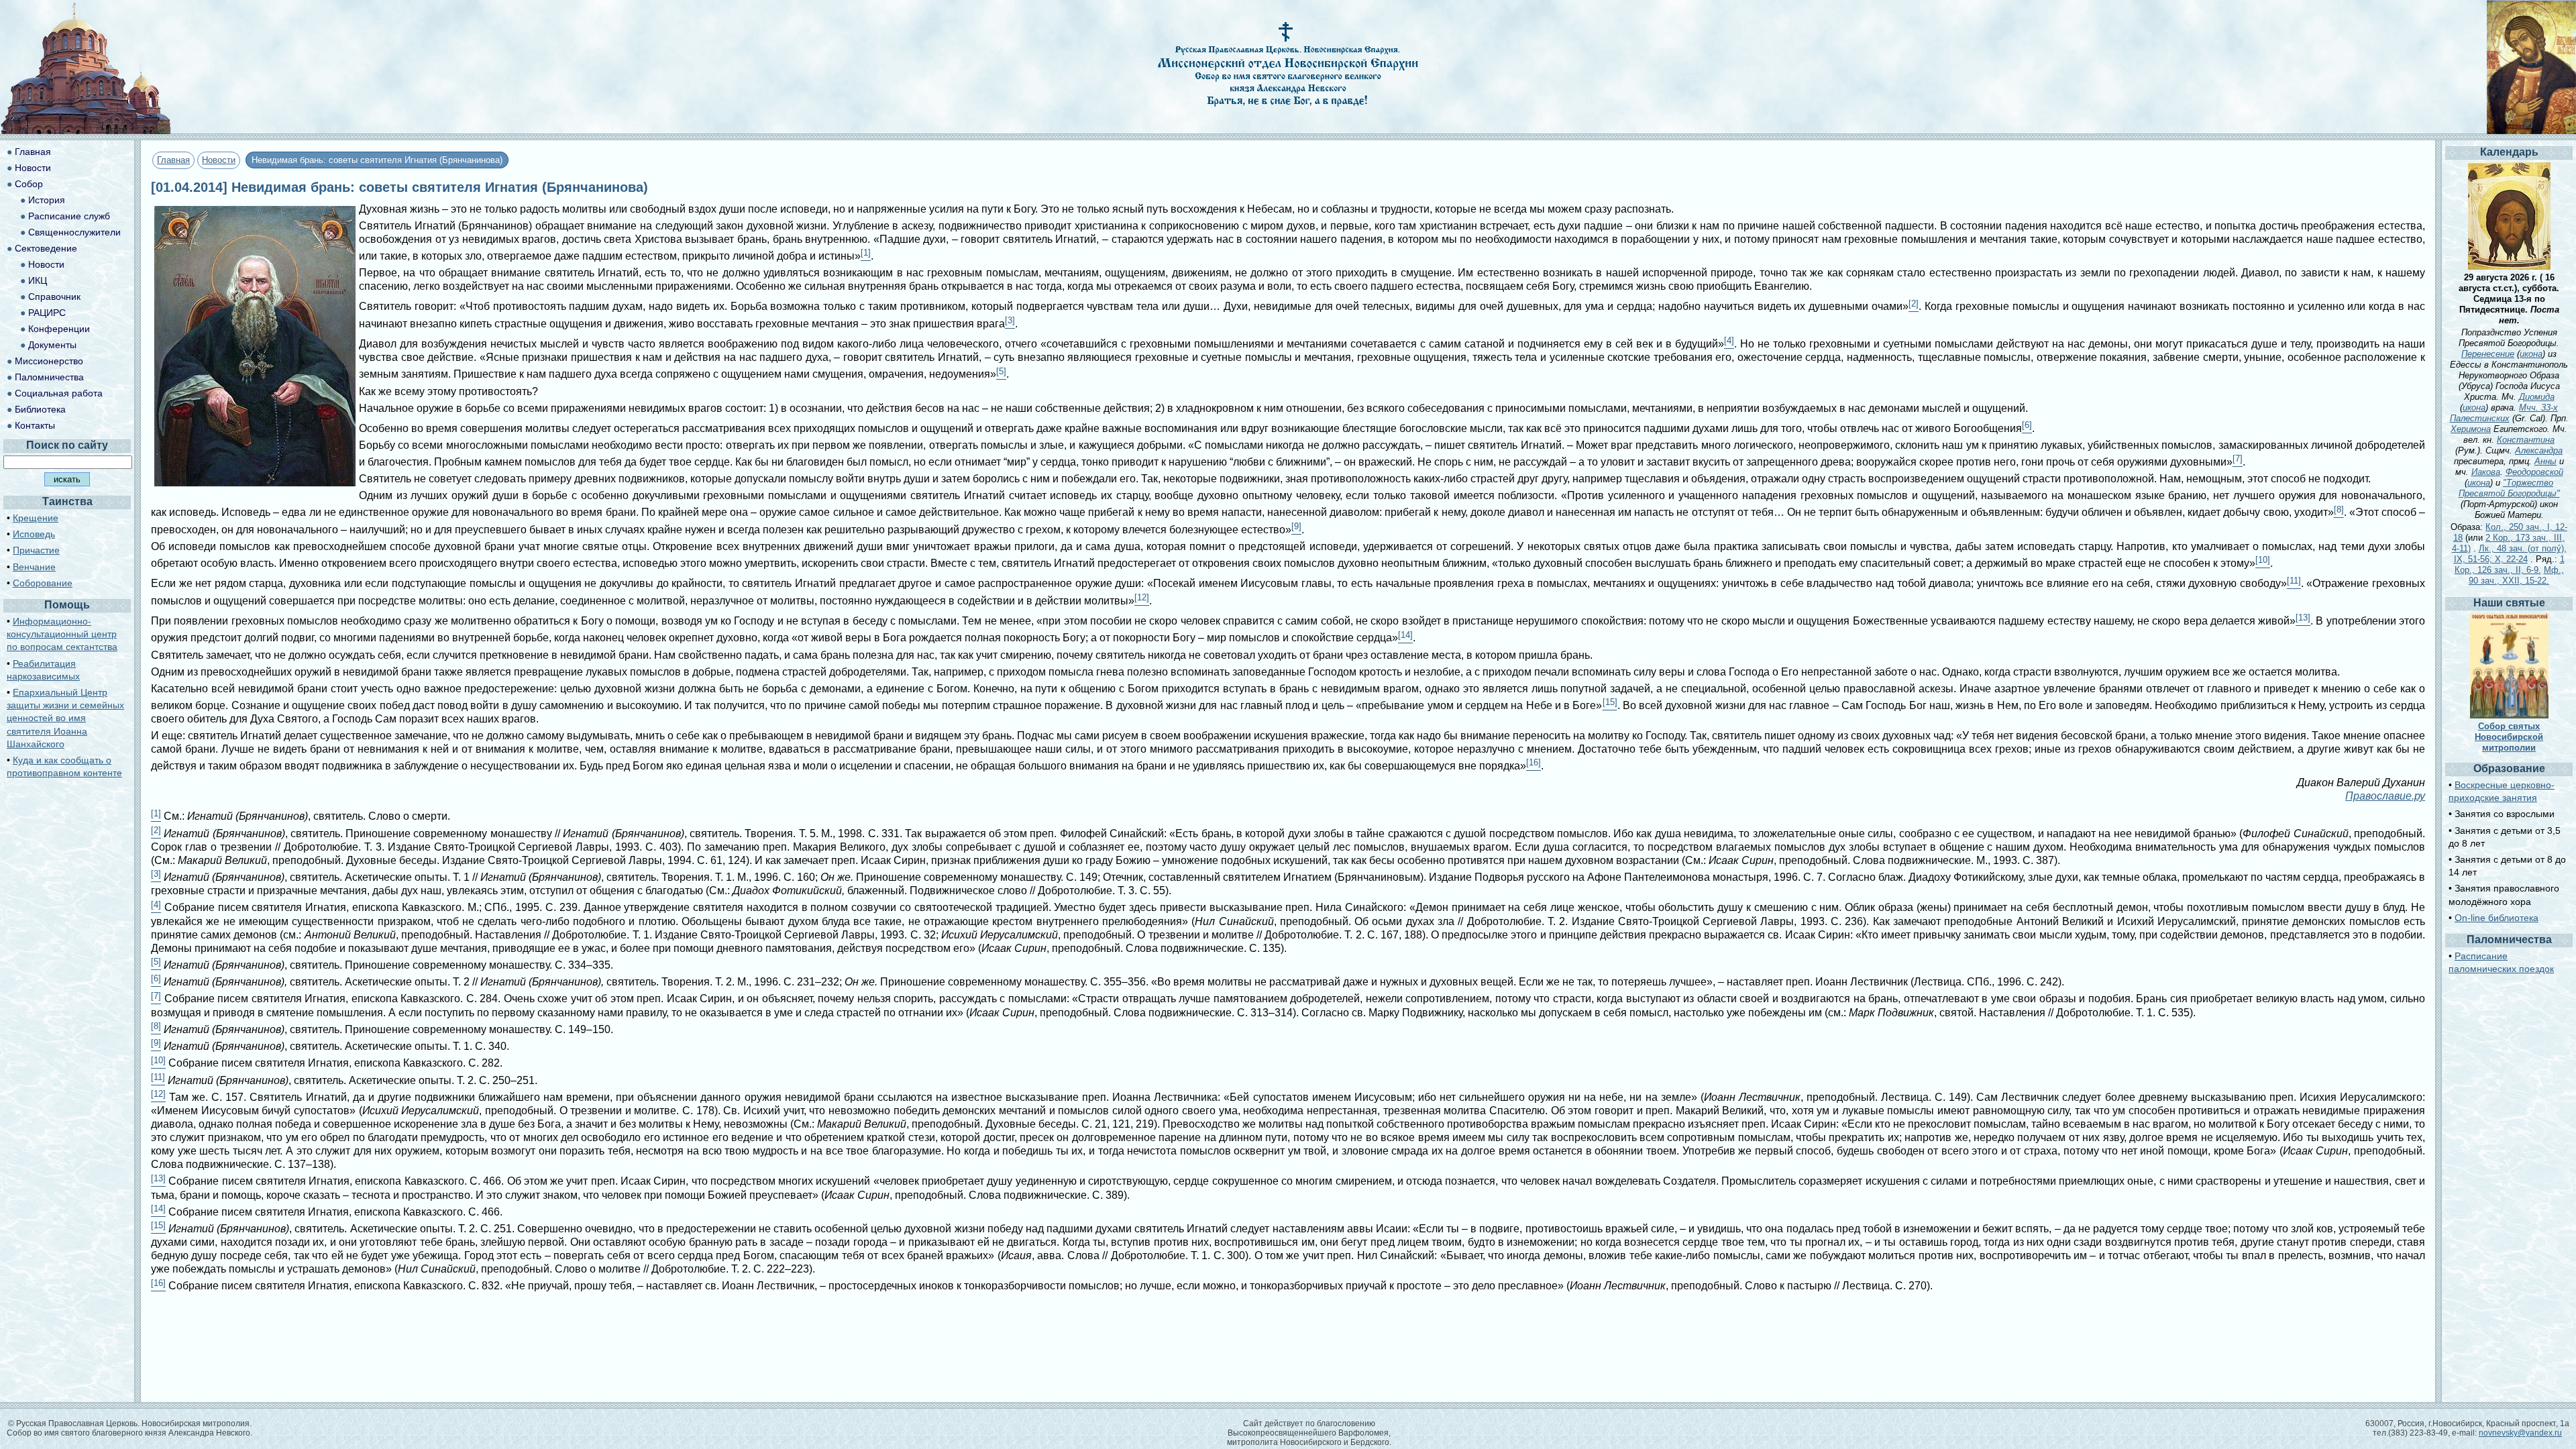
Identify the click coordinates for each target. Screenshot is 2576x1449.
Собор (29, 184)
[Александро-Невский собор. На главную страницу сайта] (86, 130)
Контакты (35, 425)
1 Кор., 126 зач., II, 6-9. (2510, 565)
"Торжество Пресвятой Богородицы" (2509, 488)
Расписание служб (69, 216)
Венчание (34, 567)
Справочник (54, 297)
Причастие (36, 550)
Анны (2545, 461)
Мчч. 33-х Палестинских (2504, 413)
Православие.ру (2385, 796)
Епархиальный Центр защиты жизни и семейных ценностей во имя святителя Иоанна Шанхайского (65, 718)
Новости (219, 160)
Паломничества (49, 377)
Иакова (2486, 472)
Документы (52, 345)
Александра (2539, 450)
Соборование (43, 583)
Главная (173, 160)
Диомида (2537, 397)
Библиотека (40, 409)
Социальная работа (59, 393)
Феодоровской (2534, 472)
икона (2531, 354)
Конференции (59, 329)
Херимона (2471, 429)
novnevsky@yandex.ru (2520, 1433)
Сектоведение (46, 248)
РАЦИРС (47, 313)
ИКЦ (38, 280)
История (47, 200)
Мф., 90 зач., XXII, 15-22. (2516, 575)
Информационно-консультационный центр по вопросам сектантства (62, 634)
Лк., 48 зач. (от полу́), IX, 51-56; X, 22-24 (2510, 554)
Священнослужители (74, 232)
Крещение (36, 518)
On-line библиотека (2497, 918)
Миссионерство (49, 361)
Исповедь (34, 534)
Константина (2526, 440)
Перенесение (2488, 354)
